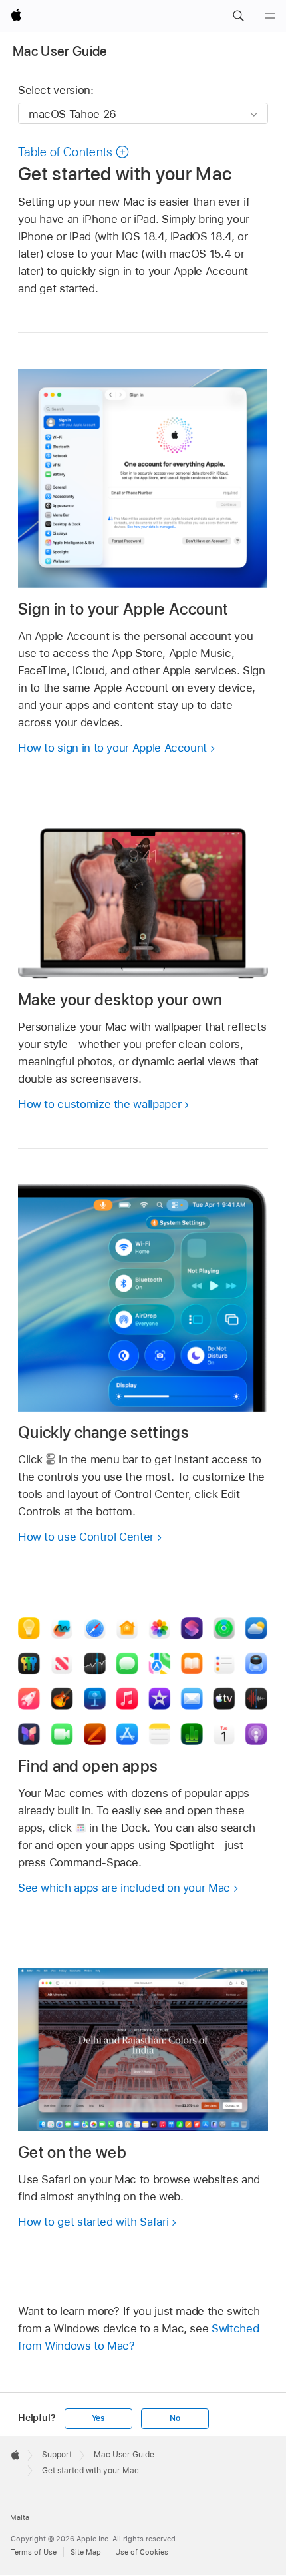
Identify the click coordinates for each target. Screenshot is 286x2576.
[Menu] (270, 16)
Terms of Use (34, 2552)
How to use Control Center (86, 1537)
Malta (20, 2517)
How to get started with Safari (93, 2222)
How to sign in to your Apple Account (112, 748)
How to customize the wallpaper (99, 1104)
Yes (98, 2418)
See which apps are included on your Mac (124, 1888)
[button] (238, 16)
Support (57, 2455)
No (175, 2418)
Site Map (86, 2552)
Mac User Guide (60, 51)
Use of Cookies (142, 2552)
